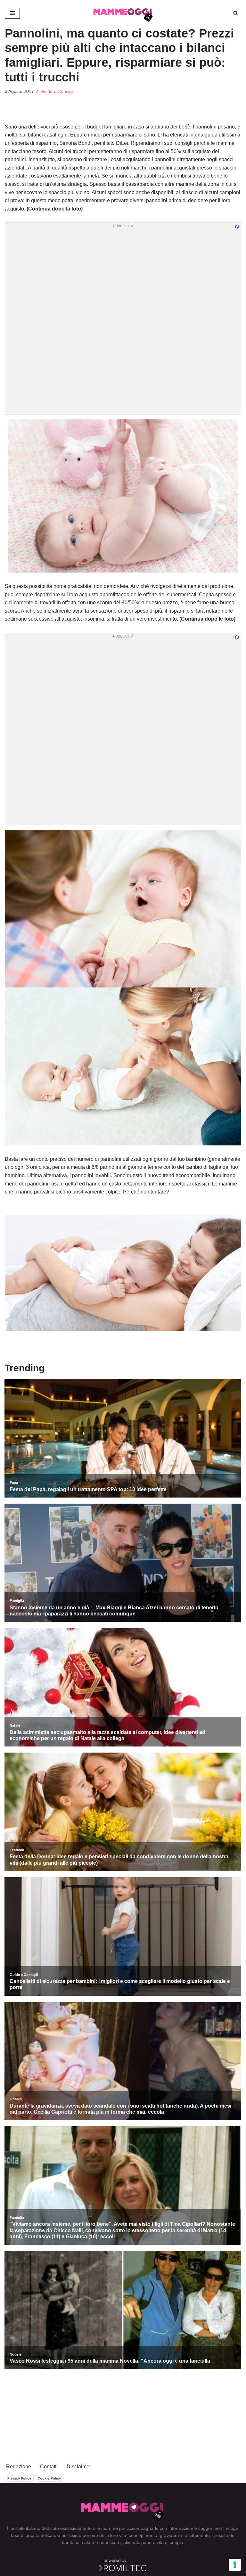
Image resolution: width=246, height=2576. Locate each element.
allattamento (197, 2535)
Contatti (49, 2467)
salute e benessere (101, 2542)
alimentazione (137, 2542)
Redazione (19, 2467)
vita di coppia (170, 2542)
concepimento (143, 2535)
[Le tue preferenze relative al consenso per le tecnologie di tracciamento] (235, 2565)
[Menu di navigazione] (12, 13)
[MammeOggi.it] (123, 13)
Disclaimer (79, 2467)
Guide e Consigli (57, 91)
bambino (71, 2542)
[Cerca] (236, 13)
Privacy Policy (19, 2478)
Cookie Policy (49, 2478)
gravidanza (171, 2535)
